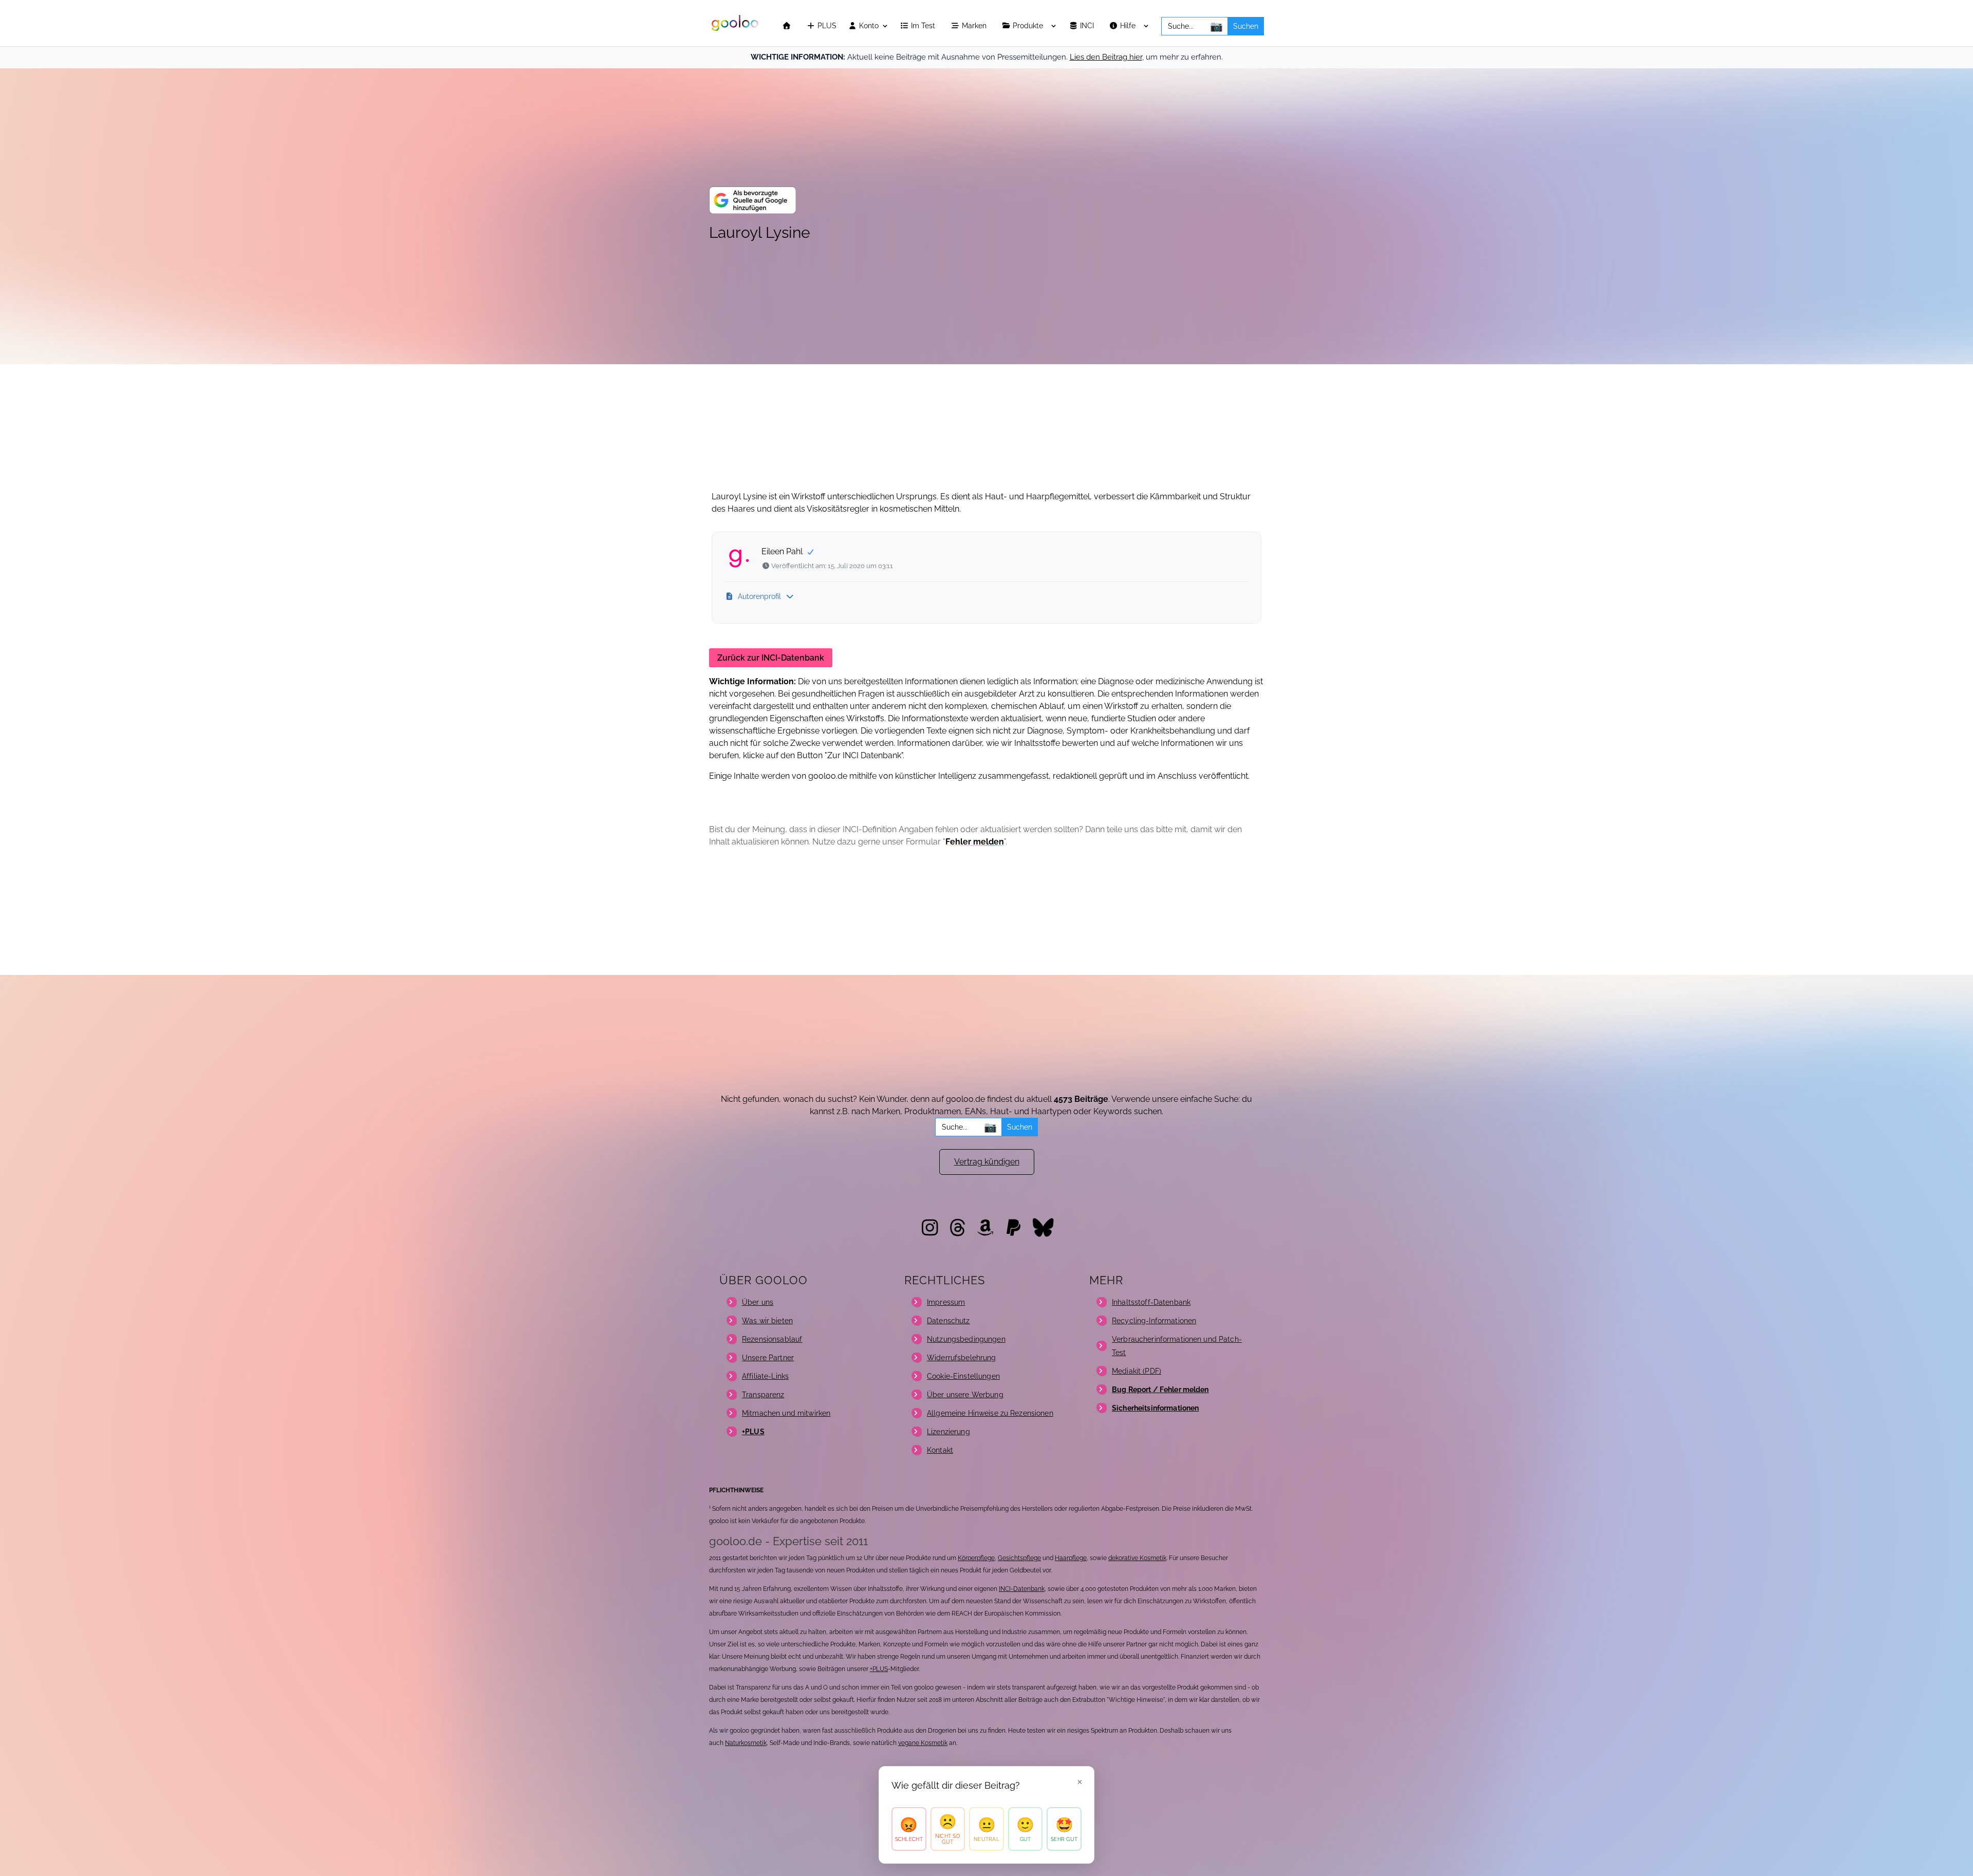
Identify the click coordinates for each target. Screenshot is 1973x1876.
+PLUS (879, 1669)
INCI (1088, 26)
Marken (975, 26)
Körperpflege (976, 1558)
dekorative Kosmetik (1137, 1558)
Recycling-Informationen (1154, 1321)
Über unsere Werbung (965, 1395)
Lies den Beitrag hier (1106, 57)
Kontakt (940, 1450)
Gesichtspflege (1019, 1558)
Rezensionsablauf (772, 1339)
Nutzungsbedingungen (966, 1339)
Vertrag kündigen (987, 1162)
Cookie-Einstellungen (963, 1376)
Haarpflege (1071, 1558)
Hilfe (1129, 26)
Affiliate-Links (765, 1376)
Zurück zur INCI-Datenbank (771, 658)
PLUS (826, 26)
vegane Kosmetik (923, 1743)
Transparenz (763, 1395)
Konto (868, 26)
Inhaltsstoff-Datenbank (1151, 1302)
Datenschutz (948, 1321)
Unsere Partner (768, 1358)
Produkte (1029, 26)
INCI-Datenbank (1022, 1589)
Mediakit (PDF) (1137, 1371)
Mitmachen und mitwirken (786, 1413)
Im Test (924, 26)
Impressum (946, 1302)
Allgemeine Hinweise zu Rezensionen (990, 1413)
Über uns (758, 1302)
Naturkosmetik (746, 1743)
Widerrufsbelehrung (962, 1358)
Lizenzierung (948, 1432)
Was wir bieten (767, 1321)
